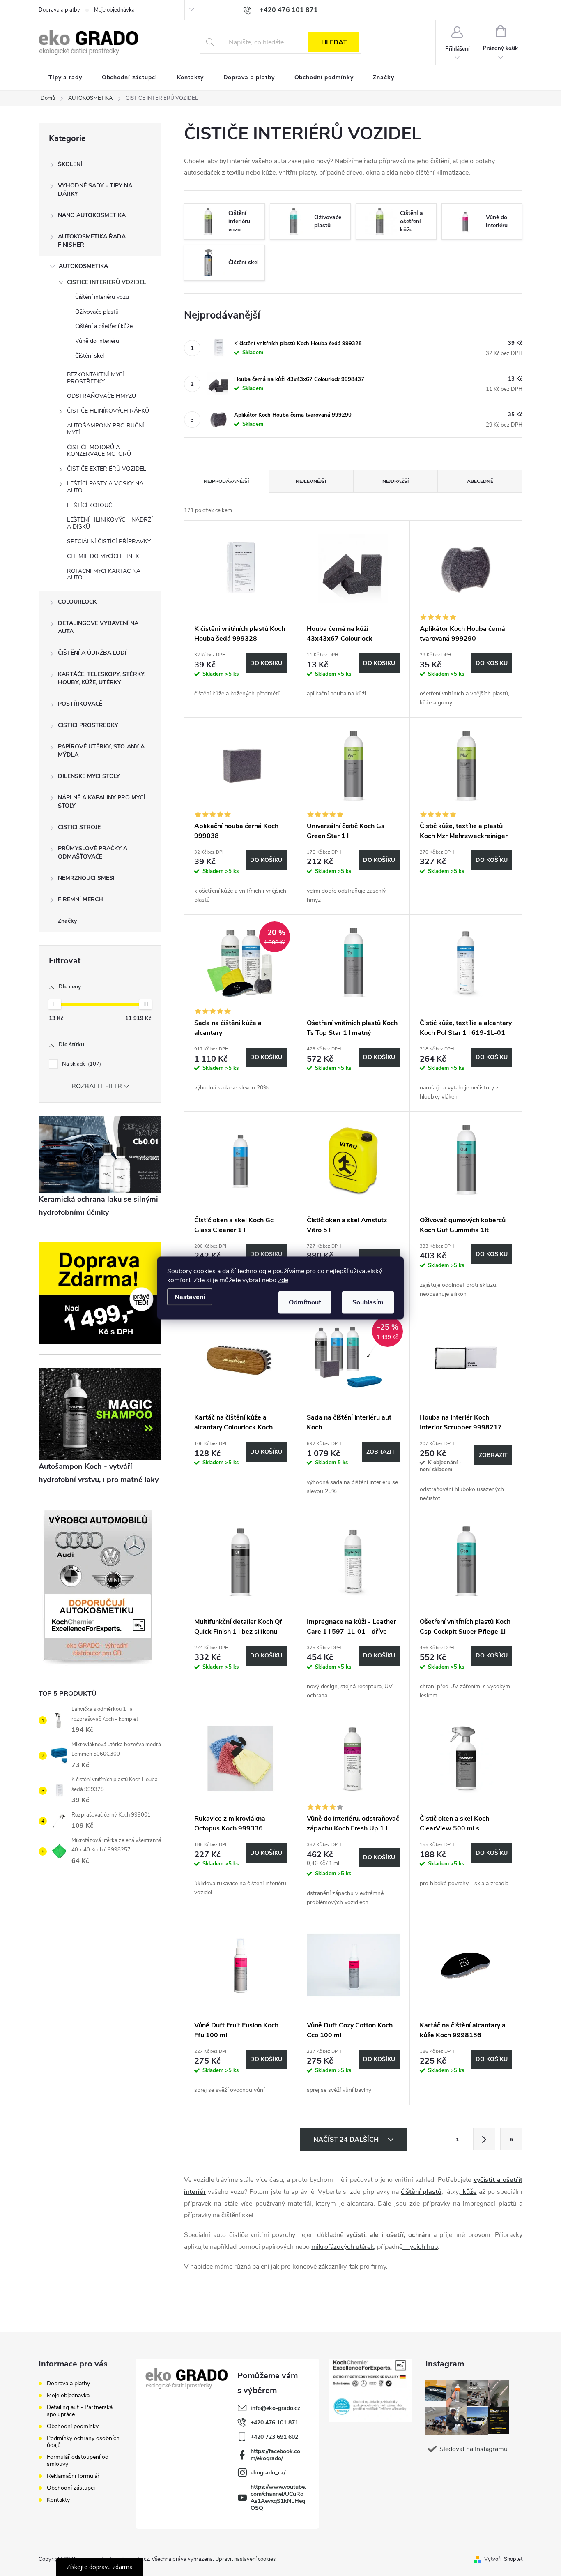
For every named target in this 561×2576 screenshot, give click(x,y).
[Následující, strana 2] (484, 2139)
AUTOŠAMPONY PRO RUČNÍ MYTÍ (106, 429)
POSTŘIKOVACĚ (80, 704)
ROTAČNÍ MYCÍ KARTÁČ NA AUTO (104, 575)
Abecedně (480, 481)
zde (283, 1280)
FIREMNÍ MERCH (80, 899)
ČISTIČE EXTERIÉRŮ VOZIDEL (107, 469)
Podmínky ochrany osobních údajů (83, 2442)
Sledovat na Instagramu (474, 2449)
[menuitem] (65, 78)
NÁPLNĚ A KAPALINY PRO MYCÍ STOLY (101, 802)
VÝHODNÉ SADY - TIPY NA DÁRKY (95, 190)
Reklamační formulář (73, 2476)
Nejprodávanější (226, 481)
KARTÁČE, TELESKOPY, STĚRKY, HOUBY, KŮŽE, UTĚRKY (102, 678)
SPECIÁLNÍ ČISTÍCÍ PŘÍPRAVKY (109, 541)
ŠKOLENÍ (70, 164)
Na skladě (81, 1064)
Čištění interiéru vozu (102, 297)
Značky (67, 921)
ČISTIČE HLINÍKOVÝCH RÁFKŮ (108, 411)
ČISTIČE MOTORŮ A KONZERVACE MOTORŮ (99, 451)
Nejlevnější (311, 481)
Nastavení (190, 1297)
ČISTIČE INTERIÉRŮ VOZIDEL (107, 282)
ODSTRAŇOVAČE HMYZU (101, 396)
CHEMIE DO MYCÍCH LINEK (103, 556)
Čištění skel (90, 356)
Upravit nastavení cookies (245, 2559)
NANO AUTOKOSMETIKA (92, 215)
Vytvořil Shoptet (503, 2559)
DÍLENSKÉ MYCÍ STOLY (89, 776)
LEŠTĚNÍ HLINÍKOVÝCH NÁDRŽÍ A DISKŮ (110, 523)
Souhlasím (368, 1302)
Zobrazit (381, 1452)
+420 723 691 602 (274, 2437)
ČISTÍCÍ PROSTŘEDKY (88, 725)
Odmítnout (305, 1302)
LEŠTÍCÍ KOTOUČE (91, 505)
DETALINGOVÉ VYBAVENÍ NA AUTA (98, 627)
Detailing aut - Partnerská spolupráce (80, 2411)
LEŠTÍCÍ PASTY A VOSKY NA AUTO (105, 487)
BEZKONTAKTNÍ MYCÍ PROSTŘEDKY (95, 378)
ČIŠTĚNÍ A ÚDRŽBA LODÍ (92, 653)
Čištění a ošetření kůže (104, 326)
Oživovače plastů (97, 312)
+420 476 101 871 (274, 2423)
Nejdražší (395, 481)
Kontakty (58, 2500)
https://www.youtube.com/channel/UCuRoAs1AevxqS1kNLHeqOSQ (278, 2498)
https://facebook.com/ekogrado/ (275, 2455)
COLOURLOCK (77, 602)
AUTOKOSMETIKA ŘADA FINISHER (92, 241)
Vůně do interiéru (97, 341)
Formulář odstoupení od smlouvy (78, 2461)
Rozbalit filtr (97, 1086)
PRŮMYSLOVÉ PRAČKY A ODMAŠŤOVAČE (93, 853)
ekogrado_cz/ (268, 2473)
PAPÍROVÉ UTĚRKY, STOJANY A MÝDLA (101, 751)
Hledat (334, 42)
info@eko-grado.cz (275, 2408)
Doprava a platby (59, 10)
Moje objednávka (114, 10)
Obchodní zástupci (71, 2488)
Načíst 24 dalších (347, 2140)
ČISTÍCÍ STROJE (79, 827)
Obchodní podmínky (73, 2426)
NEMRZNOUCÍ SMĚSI (86, 878)
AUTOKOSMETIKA (83, 266)
